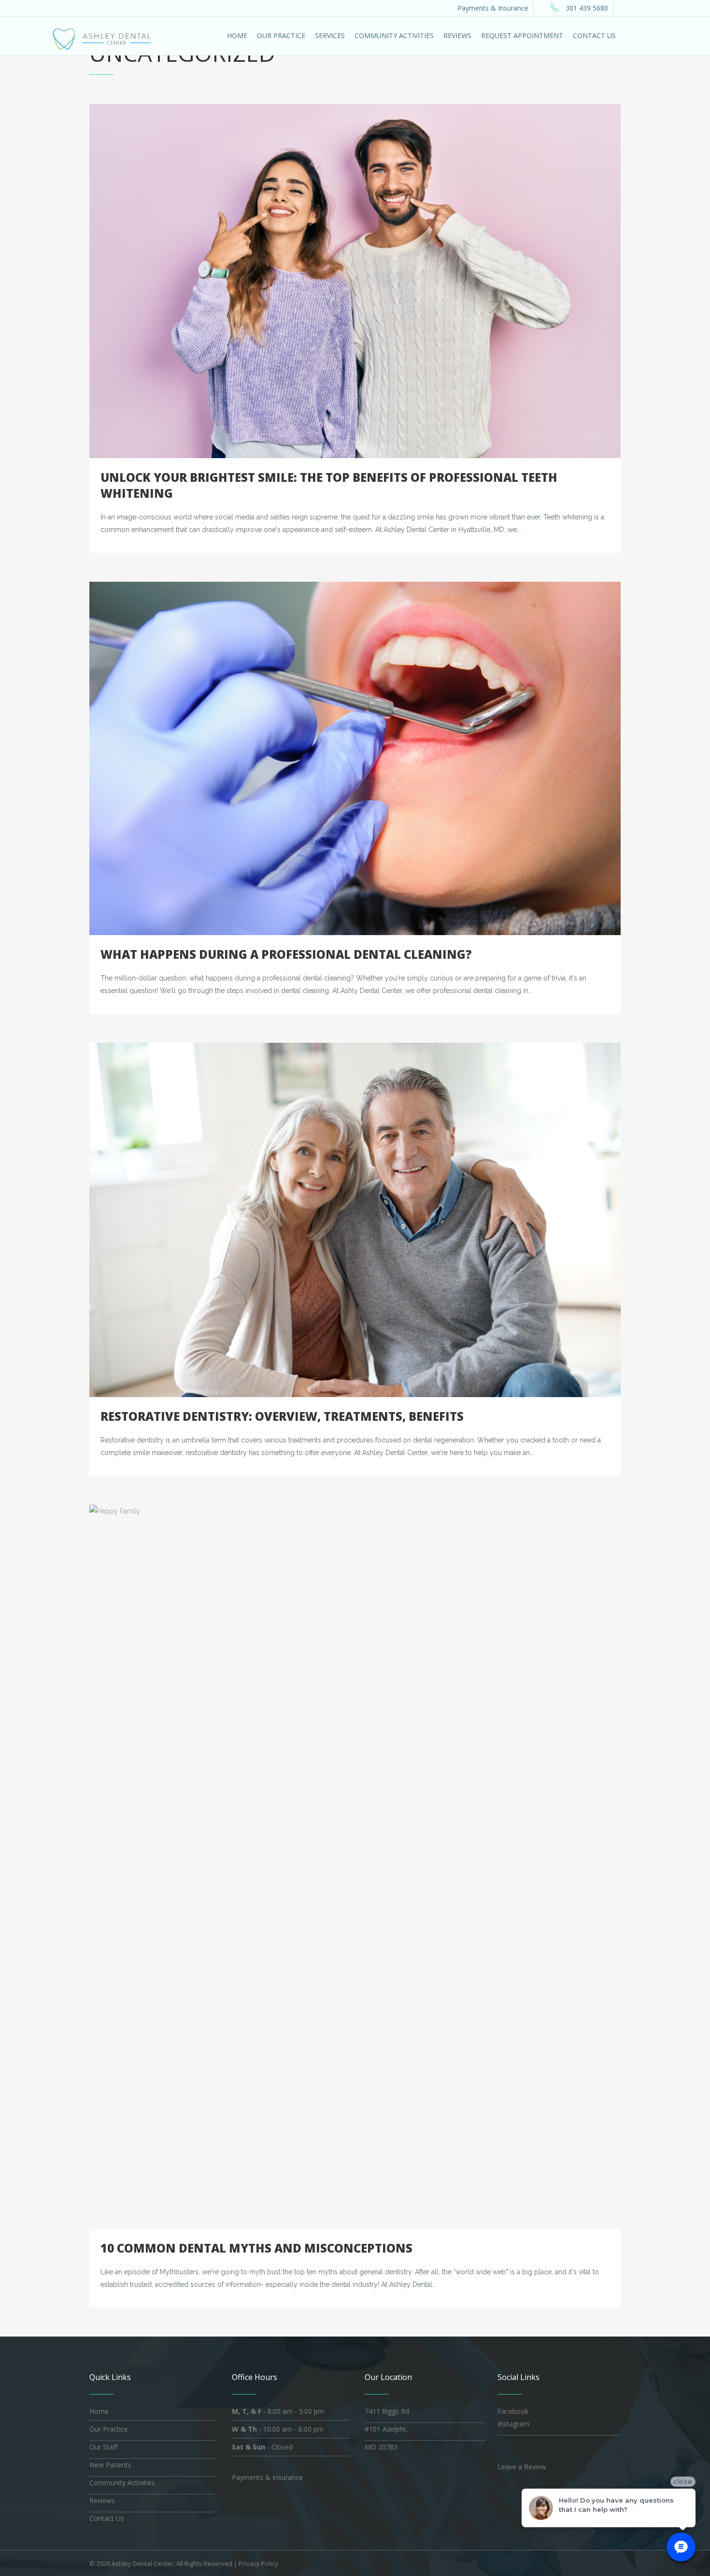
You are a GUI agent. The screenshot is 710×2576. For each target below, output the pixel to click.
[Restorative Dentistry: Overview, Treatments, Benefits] (355, 1220)
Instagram (513, 2424)
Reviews (102, 2500)
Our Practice (109, 2429)
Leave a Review (522, 2467)
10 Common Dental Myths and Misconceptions (256, 2248)
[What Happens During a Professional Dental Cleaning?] (355, 758)
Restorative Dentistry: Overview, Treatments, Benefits (282, 1416)
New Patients (110, 2465)
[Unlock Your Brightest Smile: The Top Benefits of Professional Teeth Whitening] (355, 281)
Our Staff (103, 2447)
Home (99, 2411)
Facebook (513, 2411)
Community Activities (122, 2483)
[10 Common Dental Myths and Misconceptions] (355, 1867)
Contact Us (107, 2518)
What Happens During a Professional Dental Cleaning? (286, 954)
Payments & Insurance (493, 8)
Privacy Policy (258, 2563)
